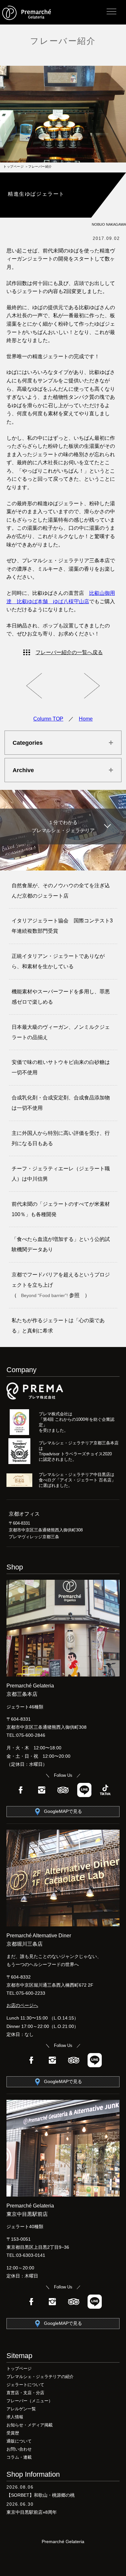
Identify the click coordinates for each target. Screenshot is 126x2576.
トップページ (13, 167)
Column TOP (48, 719)
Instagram (42, 1790)
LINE (84, 1790)
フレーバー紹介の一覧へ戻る (69, 652)
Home (86, 719)
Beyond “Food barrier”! (45, 1295)
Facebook (21, 1790)
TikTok (105, 1790)
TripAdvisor (63, 1790)
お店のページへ (22, 2005)
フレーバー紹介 (63, 41)
